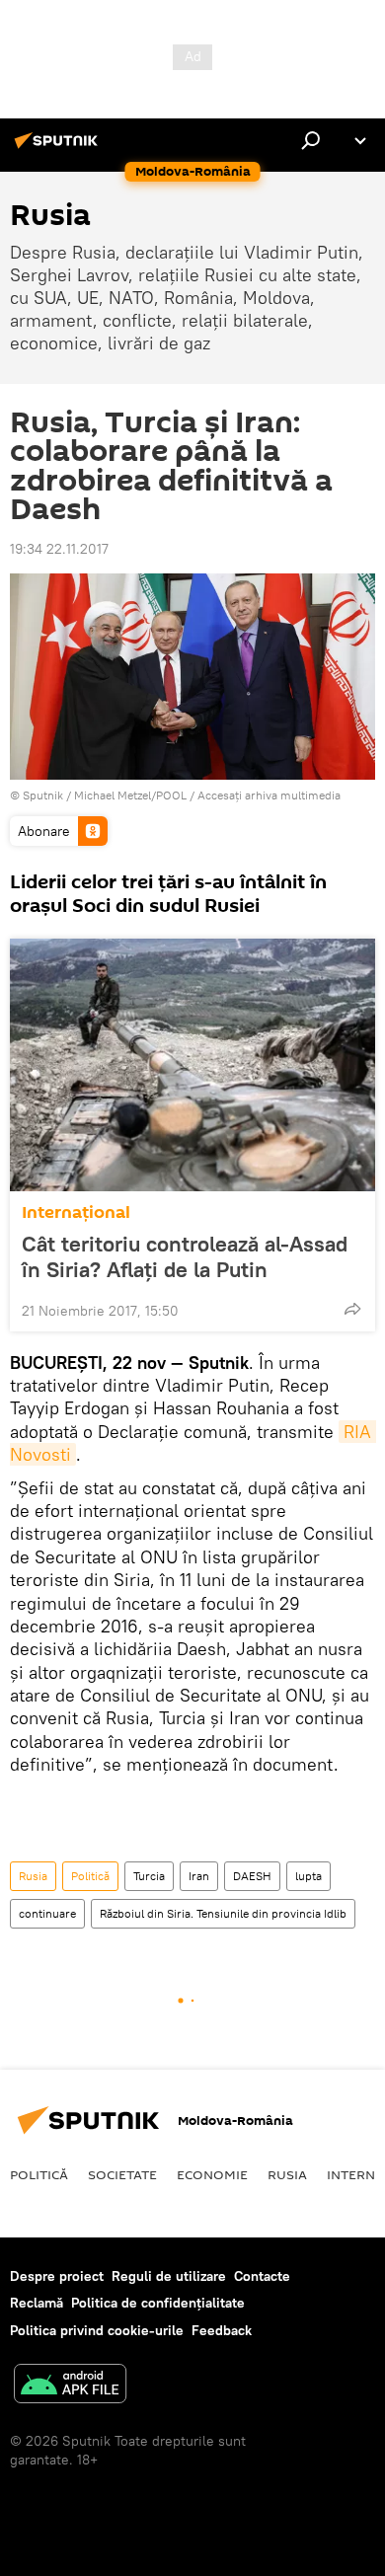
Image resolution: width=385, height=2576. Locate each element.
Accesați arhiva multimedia (269, 795)
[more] (352, 1309)
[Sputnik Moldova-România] (59, 148)
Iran (199, 1876)
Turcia (149, 1876)
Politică (90, 1876)
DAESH (252, 1876)
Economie (212, 2174)
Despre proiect (57, 2276)
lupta (308, 1876)
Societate (122, 2174)
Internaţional (76, 1212)
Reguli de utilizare (169, 2276)
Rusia (33, 1876)
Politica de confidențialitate (158, 2303)
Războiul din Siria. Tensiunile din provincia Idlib (223, 1913)
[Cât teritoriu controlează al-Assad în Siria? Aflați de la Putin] (192, 1065)
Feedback (222, 2330)
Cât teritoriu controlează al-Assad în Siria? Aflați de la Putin (185, 1256)
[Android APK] (70, 2386)
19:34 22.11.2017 (59, 549)
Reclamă (37, 2303)
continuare (47, 1913)
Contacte (262, 2276)
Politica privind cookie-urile (97, 2330)
